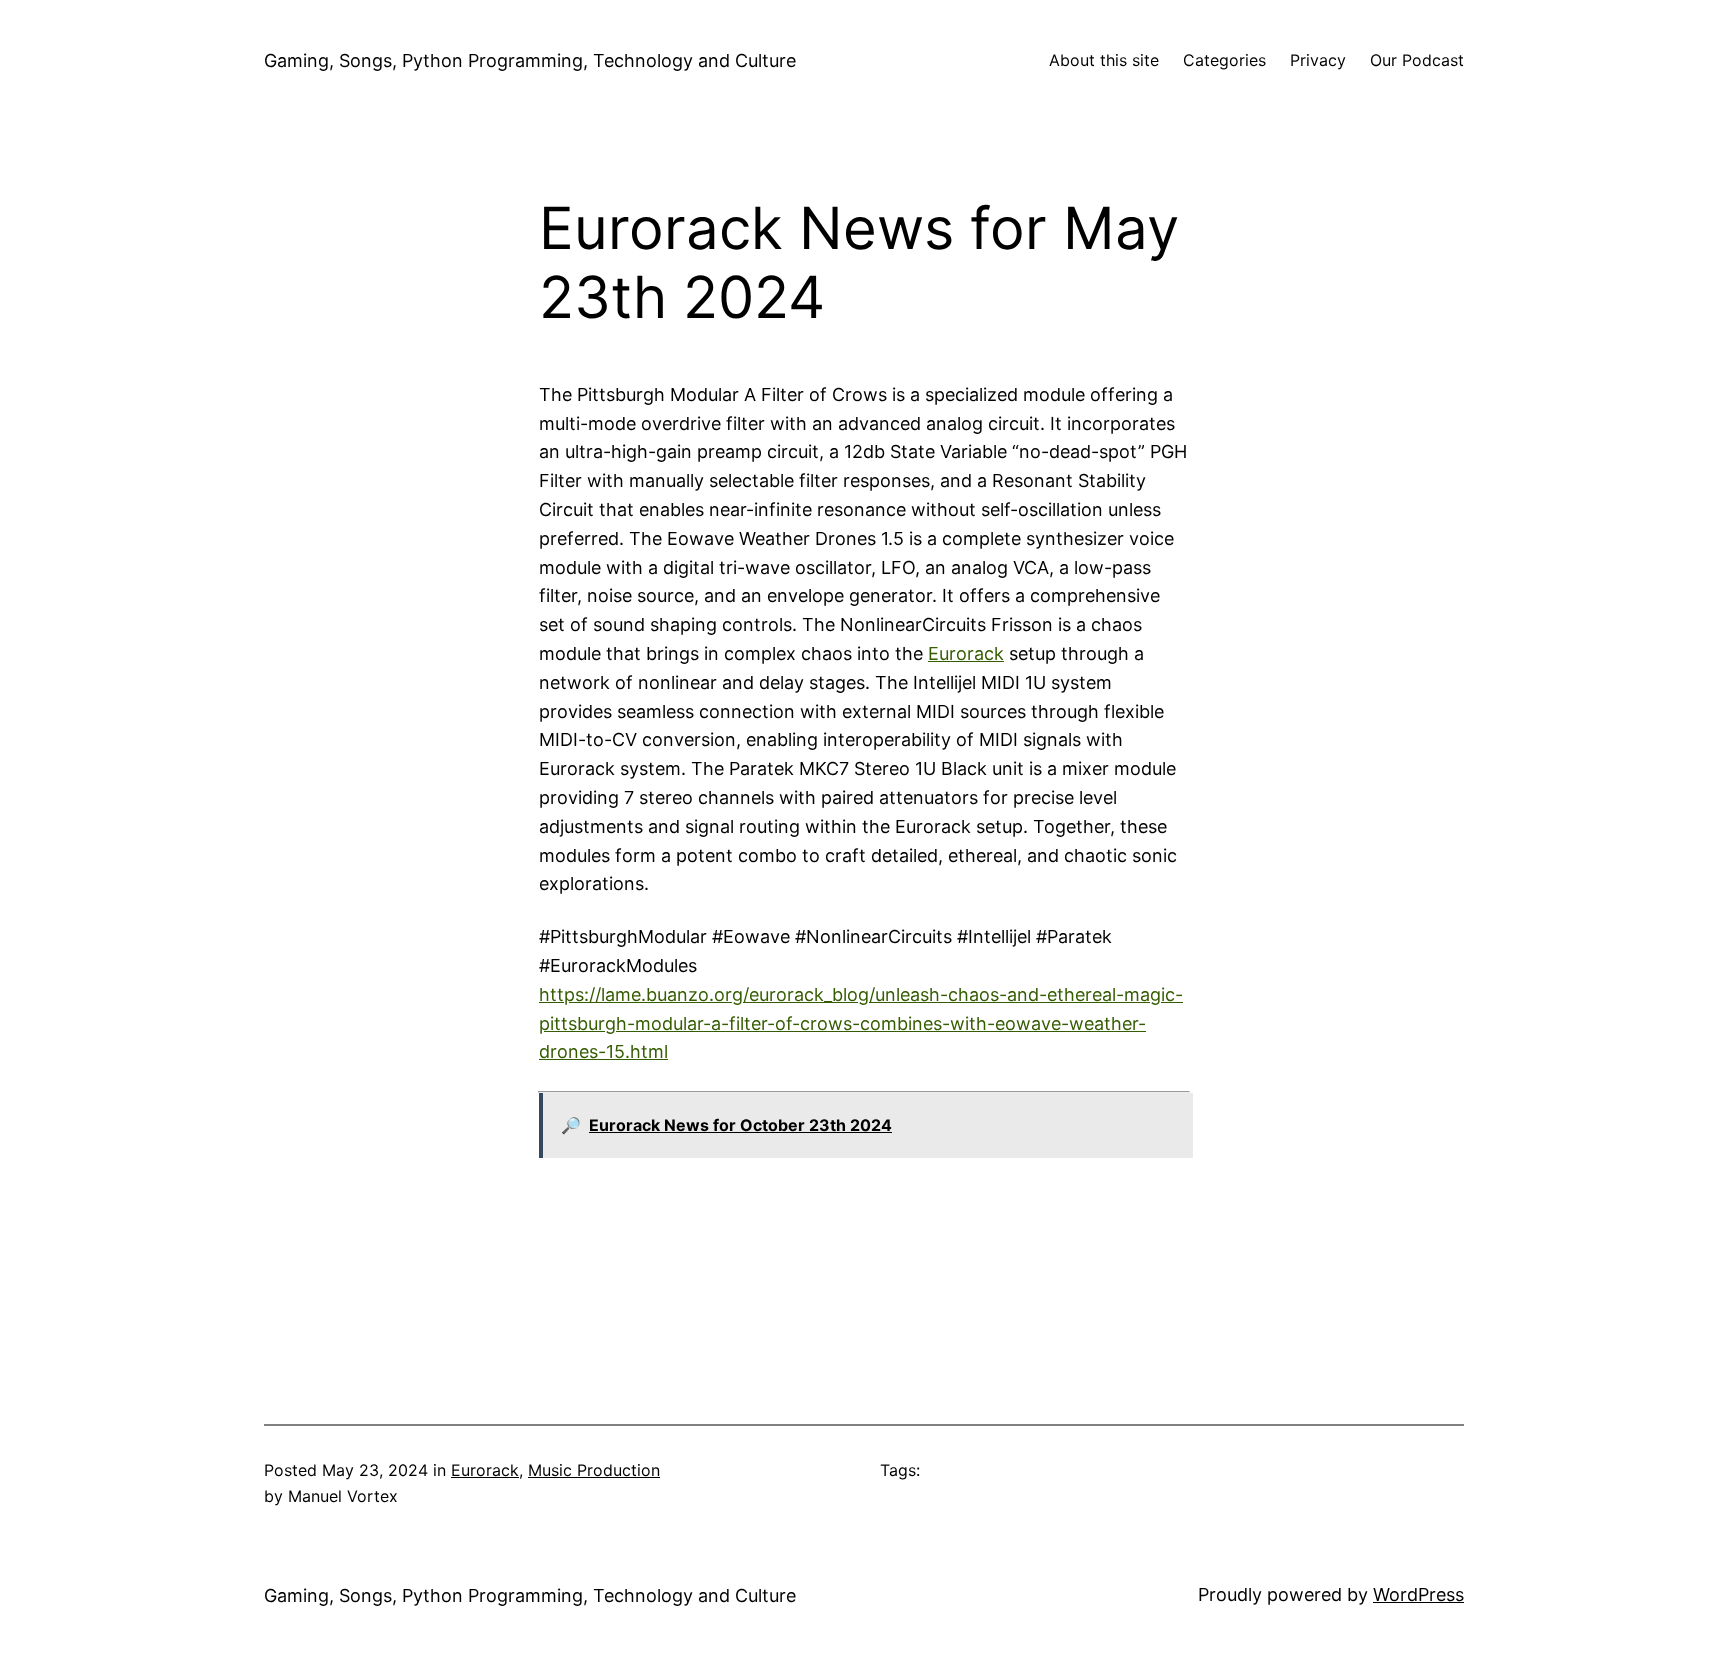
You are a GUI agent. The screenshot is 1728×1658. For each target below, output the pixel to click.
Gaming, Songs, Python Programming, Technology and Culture (530, 60)
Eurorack (966, 653)
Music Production (594, 1470)
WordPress (1418, 1594)
